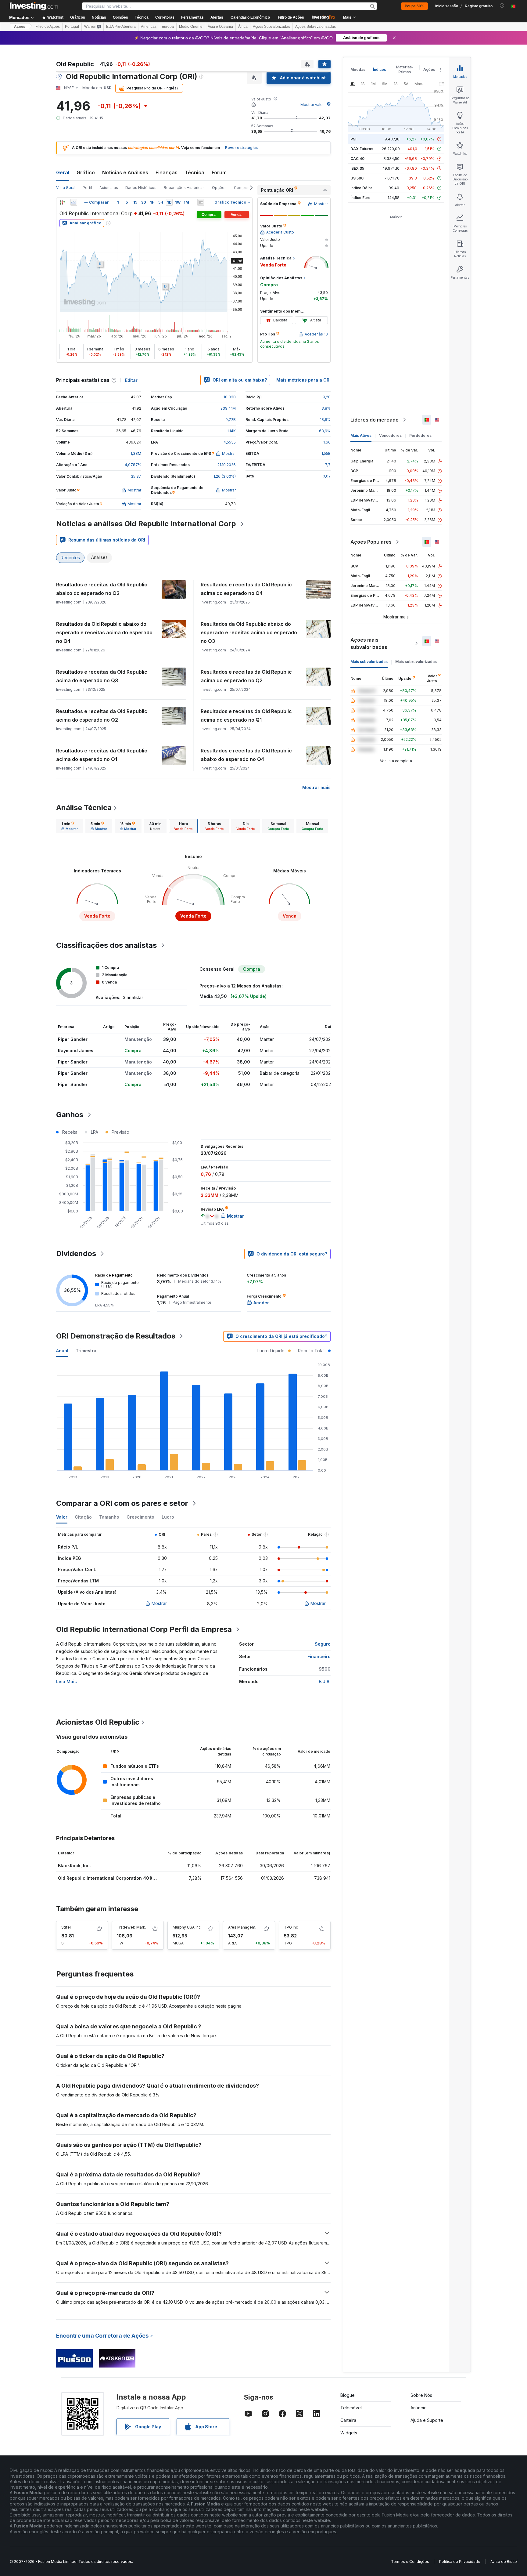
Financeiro (319, 1656)
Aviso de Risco (504, 2562)
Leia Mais (66, 1681)
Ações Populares (371, 542)
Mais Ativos (361, 435)
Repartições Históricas (184, 188)
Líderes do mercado (375, 420)
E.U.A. (325, 1681)
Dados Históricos (141, 188)
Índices (380, 69)
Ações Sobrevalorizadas (315, 27)
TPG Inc (291, 1927)
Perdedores (420, 435)
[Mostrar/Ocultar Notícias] (201, 202)
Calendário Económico (250, 17)
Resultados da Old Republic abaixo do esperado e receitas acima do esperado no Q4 (104, 632)
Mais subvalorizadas (369, 662)
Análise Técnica (84, 808)
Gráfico (86, 172)
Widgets (349, 2433)
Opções (219, 188)
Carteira (348, 2420)
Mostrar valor (312, 105)
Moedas (358, 69)
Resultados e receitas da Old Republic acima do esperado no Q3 (102, 676)
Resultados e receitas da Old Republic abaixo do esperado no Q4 (246, 755)
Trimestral (87, 1351)
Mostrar (159, 1603)
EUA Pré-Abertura (121, 27)
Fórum (219, 172)
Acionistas (109, 188)
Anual (62, 1351)
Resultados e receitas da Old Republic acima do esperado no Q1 (246, 716)
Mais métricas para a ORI (303, 380)
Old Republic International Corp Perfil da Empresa (144, 1629)
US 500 (357, 178)
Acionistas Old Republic (98, 1722)
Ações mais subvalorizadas (369, 643)
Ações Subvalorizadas (271, 27)
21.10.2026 (227, 465)
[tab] (70, 826)
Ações (20, 27)
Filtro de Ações (291, 17)
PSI (353, 139)
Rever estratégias (241, 148)
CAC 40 (357, 159)
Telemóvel (351, 2408)
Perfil (87, 188)
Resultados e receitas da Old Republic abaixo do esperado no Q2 (102, 589)
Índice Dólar (361, 188)
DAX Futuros (362, 149)
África (243, 27)
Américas (149, 27)
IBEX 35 (357, 168)
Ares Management (245, 1927)
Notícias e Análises (125, 172)
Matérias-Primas (405, 69)
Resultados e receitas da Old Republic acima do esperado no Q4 (246, 589)
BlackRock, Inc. (74, 1866)
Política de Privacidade (460, 2562)
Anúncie (419, 2408)
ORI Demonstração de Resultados (116, 1336)
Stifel (66, 1927)
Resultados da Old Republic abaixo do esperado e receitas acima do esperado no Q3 (249, 632)
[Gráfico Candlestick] (62, 202)
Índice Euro (360, 198)
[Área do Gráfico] (74, 202)
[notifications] (502, 6)
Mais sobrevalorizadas (416, 662)
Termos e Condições (410, 2562)
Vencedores (390, 435)
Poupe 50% (414, 6)
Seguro (323, 1644)
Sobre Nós (421, 2395)
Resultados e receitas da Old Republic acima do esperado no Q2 (246, 676)
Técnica (195, 172)
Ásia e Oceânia (220, 27)
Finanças (167, 172)
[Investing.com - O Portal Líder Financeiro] (34, 6)
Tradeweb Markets (134, 1927)
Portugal (72, 27)
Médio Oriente (191, 27)
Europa (168, 27)
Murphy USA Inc (187, 1927)
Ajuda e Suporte (427, 2420)
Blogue (348, 2395)
